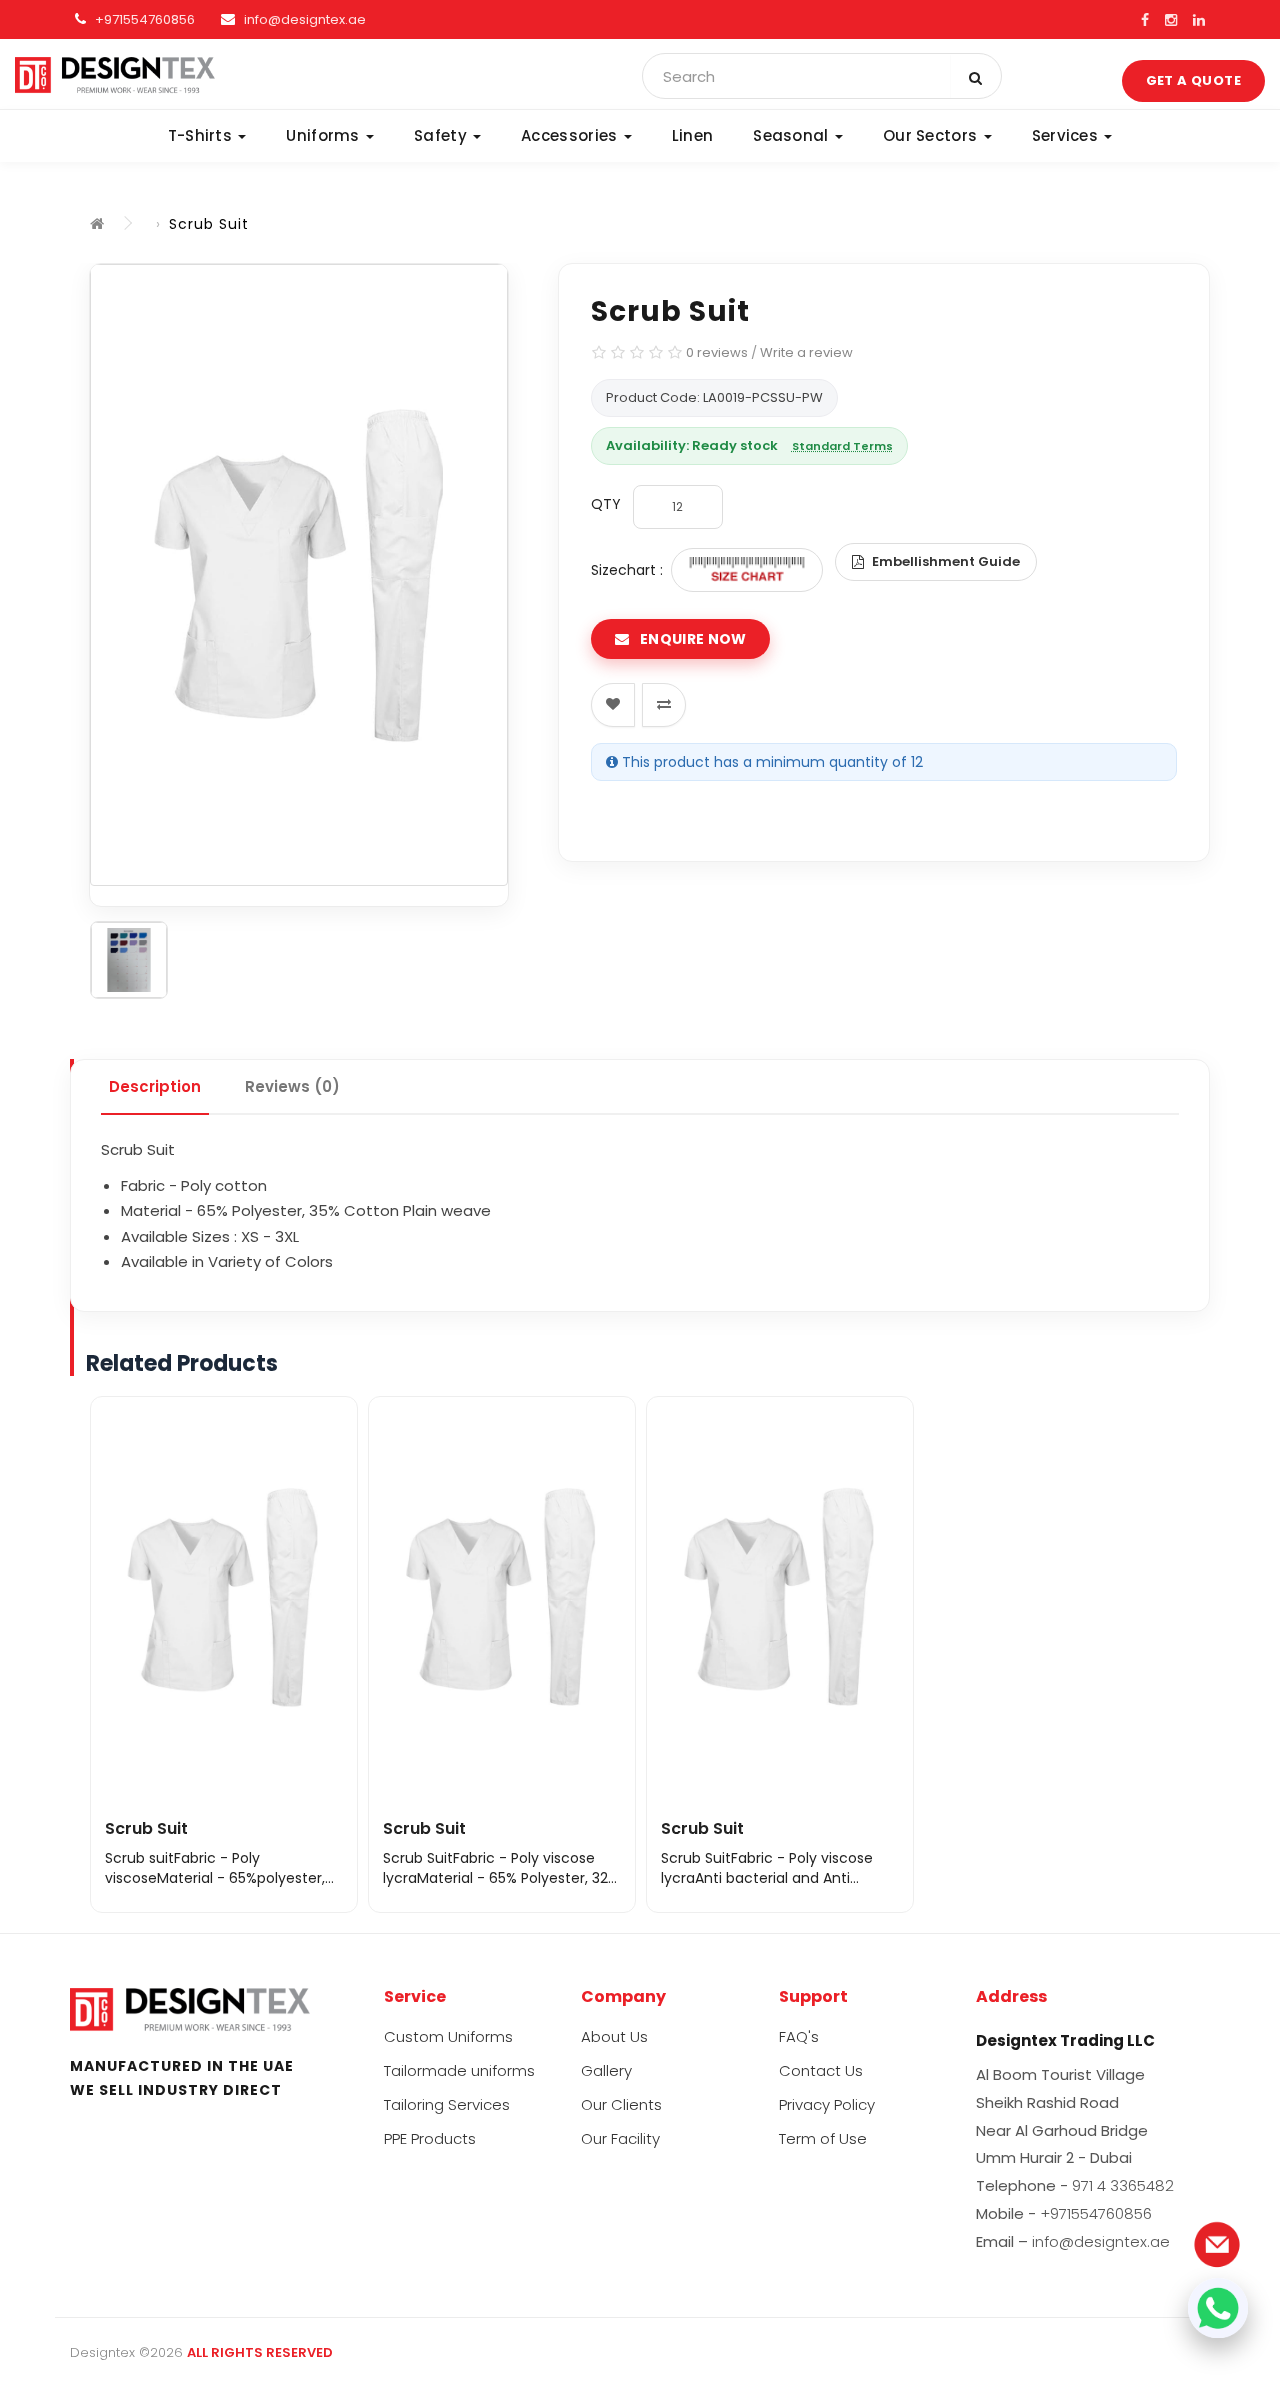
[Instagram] (1171, 20)
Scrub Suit (209, 224)
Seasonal (793, 135)
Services (1067, 135)
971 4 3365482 (1123, 2185)
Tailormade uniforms (459, 2070)
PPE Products (430, 2138)
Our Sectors (932, 135)
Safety (442, 135)
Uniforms (325, 135)
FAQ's (799, 2036)
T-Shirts (202, 135)
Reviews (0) (292, 1086)
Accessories (571, 135)
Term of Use (823, 2138)
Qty (606, 504)
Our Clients (621, 2104)
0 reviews (717, 352)
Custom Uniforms (448, 2036)
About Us (614, 2036)
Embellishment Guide (946, 561)
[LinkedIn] (1199, 20)
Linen (693, 135)
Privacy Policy (827, 2104)
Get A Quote (1193, 80)
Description (155, 1086)
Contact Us (821, 2070)
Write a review (806, 352)
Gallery (606, 2070)
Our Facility (620, 2138)
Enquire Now (692, 639)
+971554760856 (143, 19)
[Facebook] (1145, 20)
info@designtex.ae (305, 19)
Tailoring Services (447, 2104)
